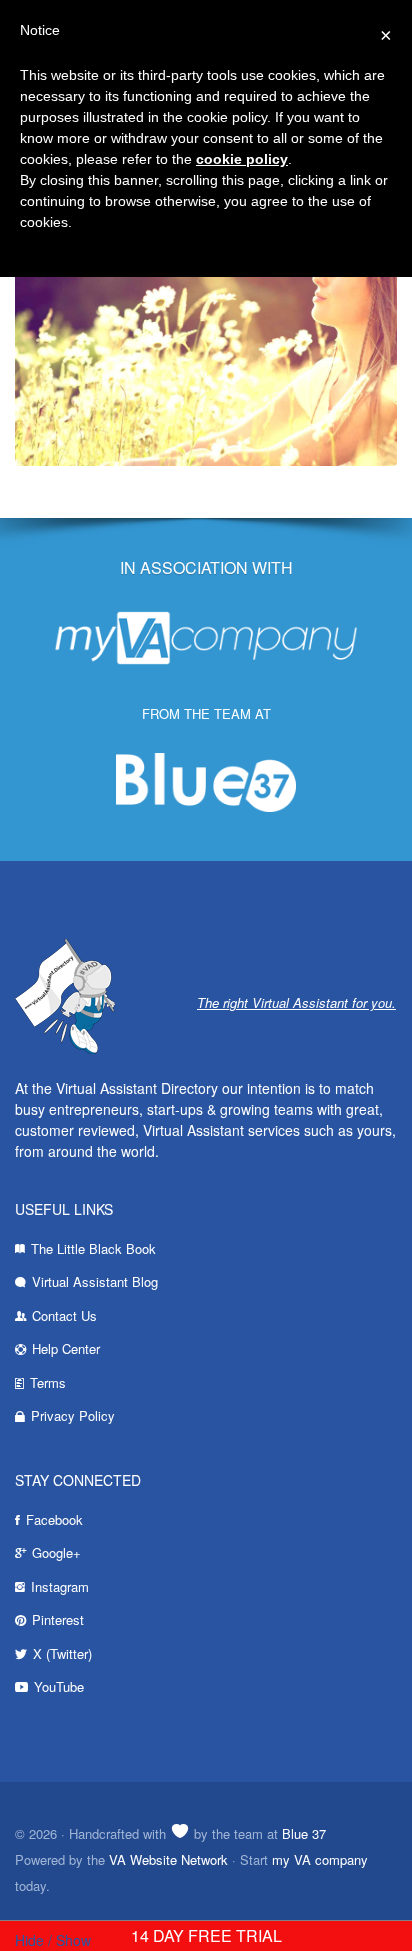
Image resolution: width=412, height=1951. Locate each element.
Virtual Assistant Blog (95, 1281)
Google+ (56, 1552)
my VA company (320, 1859)
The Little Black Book (93, 1248)
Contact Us (64, 1315)
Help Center (66, 1348)
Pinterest (58, 1619)
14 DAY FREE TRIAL (206, 1935)
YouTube (59, 1686)
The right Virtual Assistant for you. (296, 1002)
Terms (48, 1382)
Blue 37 (304, 1833)
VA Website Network (168, 1859)
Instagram (60, 1586)
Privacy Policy (73, 1415)
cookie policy (242, 159)
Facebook (54, 1519)
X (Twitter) (62, 1653)
